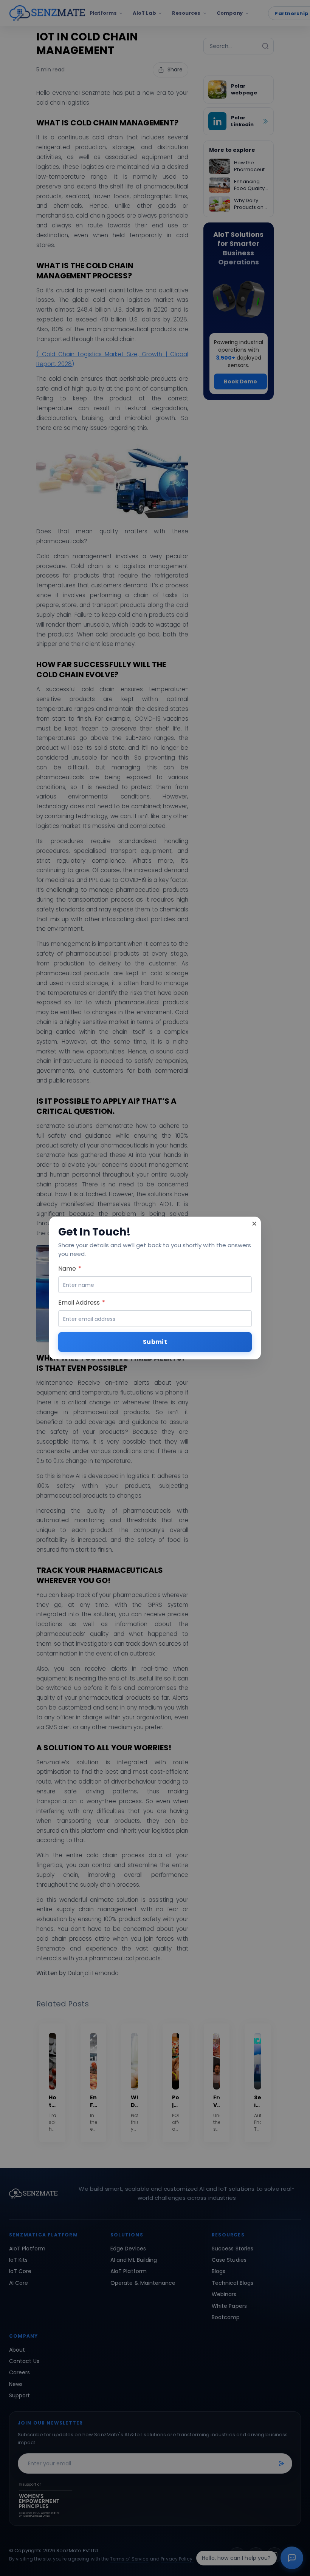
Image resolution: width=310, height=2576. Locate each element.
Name (70, 1269)
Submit (155, 1342)
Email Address (82, 1303)
